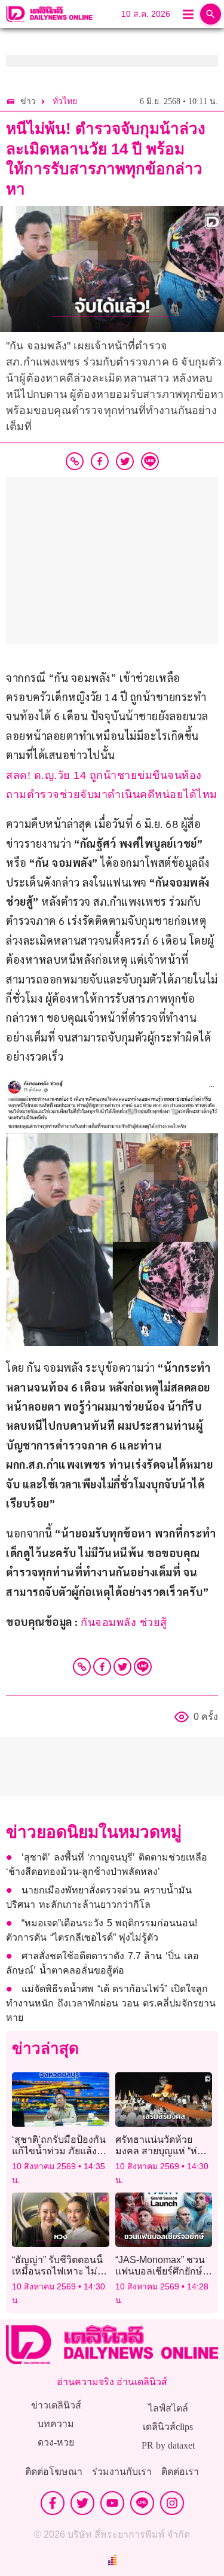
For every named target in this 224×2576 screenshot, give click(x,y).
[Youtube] (112, 2503)
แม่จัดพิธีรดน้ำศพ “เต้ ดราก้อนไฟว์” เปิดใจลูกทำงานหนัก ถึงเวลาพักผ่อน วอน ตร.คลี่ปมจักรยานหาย (111, 2003)
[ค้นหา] (211, 14)
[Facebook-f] (53, 2503)
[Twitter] (122, 1667)
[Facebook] (102, 1667)
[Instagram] (172, 2503)
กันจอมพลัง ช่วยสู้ (124, 1622)
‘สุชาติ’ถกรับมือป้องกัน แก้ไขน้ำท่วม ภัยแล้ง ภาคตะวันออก (59, 2151)
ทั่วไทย (65, 101)
